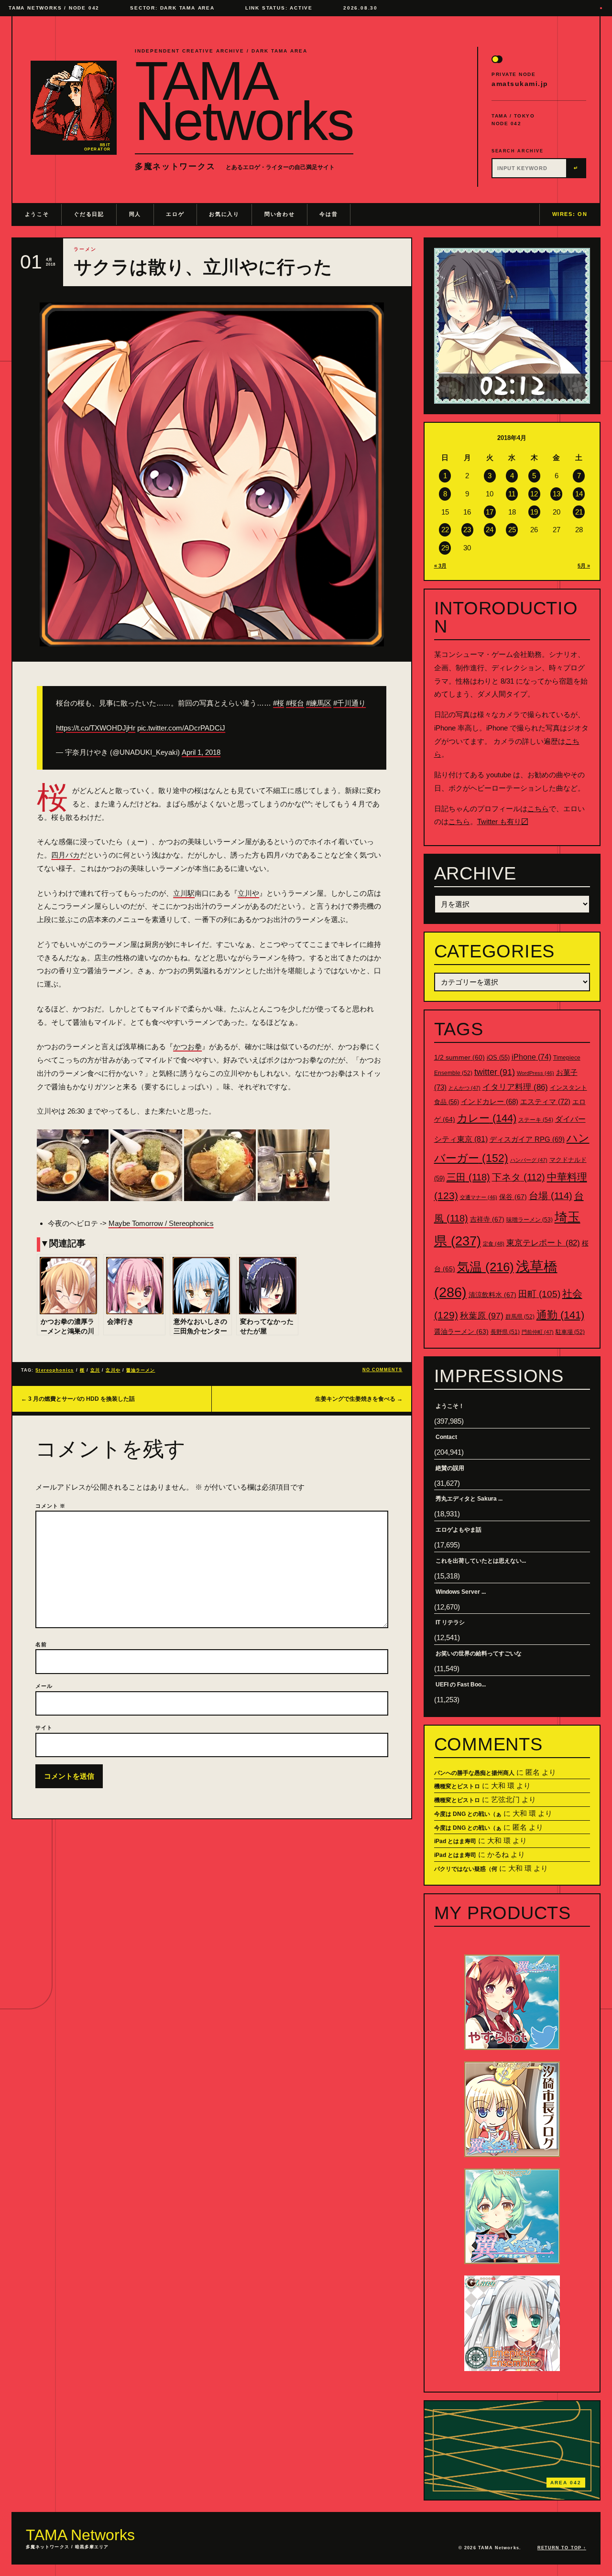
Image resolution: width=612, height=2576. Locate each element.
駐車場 (570, 1332)
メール (44, 1686)
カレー (487, 1118)
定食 (494, 1244)
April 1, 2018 (201, 752)
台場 (551, 1196)
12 (534, 494)
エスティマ (545, 1101)
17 (490, 512)
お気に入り (224, 214)
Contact (446, 1437)
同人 (135, 214)
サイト (44, 1728)
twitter (495, 1072)
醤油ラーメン (141, 1370)
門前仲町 (538, 1332)
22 (445, 530)
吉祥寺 (487, 1219)
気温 (486, 1267)
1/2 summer (459, 1057)
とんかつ (464, 1088)
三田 (468, 1177)
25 (512, 530)
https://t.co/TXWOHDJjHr (96, 728)
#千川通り (350, 703)
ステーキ (536, 1120)
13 (557, 494)
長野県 (505, 1332)
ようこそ (37, 214)
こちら (538, 809)
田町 (539, 1294)
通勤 (560, 1315)
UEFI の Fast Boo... (461, 1685)
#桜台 (295, 703)
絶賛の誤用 (450, 1468)
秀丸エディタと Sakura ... (469, 1499)
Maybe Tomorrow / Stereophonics (161, 1223)
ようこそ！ (450, 1406)
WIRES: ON (570, 214)
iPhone (531, 1057)
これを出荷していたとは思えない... (481, 1561)
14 (579, 494)
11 (512, 494)
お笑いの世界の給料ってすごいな (479, 1653)
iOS (498, 1058)
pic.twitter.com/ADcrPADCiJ (181, 728)
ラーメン (85, 249)
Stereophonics (55, 1370)
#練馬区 (319, 703)
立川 (95, 1370)
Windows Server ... (461, 1592)
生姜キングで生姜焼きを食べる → (359, 1399)
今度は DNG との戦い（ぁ (468, 1814)
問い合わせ (279, 214)
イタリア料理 (515, 1087)
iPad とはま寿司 (455, 1841)
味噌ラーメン (530, 1220)
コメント (50, 1506)
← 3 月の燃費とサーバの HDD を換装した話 (78, 1399)
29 (445, 548)
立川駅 (184, 893)
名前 (41, 1644)
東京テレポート (543, 1243)
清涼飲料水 (492, 1295)
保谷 (513, 1197)
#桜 (279, 703)
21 (579, 512)
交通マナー (479, 1197)
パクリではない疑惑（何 (466, 1869)
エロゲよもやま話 (459, 1530)
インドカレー (490, 1102)
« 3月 (440, 566)
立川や (248, 893)
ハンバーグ (529, 1160)
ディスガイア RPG (527, 1139)
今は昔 (328, 214)
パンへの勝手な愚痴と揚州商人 (474, 1773)
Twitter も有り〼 (503, 821)
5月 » (584, 566)
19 (534, 512)
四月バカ (66, 855)
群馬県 (520, 1317)
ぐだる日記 (89, 214)
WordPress (535, 1073)
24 (490, 530)
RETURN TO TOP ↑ (562, 2548)
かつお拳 (187, 1046)
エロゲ (175, 214)
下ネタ (519, 1177)
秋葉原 (482, 1316)
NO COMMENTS (382, 1370)
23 (467, 530)
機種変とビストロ (457, 1786)
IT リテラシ (450, 1622)
